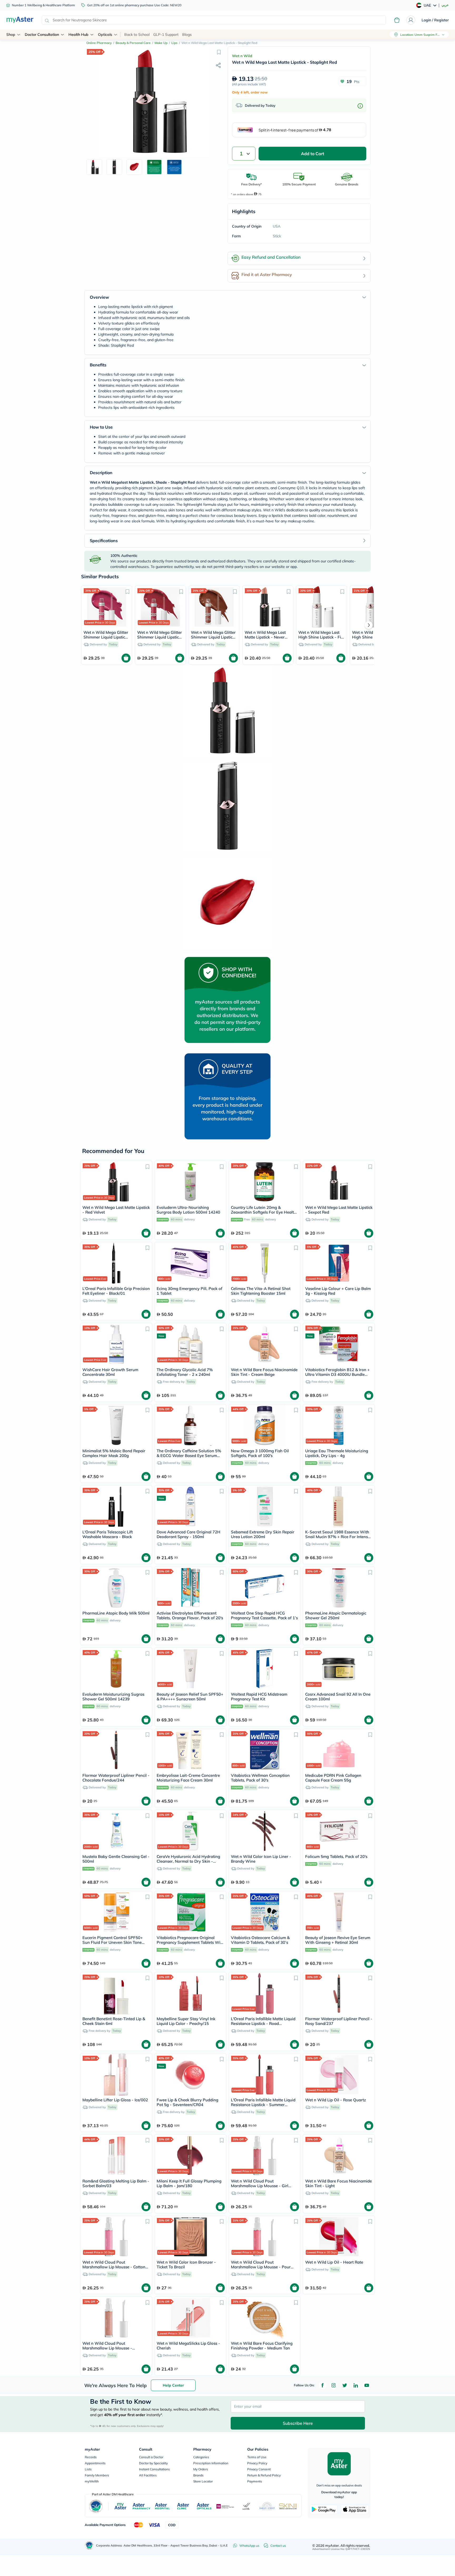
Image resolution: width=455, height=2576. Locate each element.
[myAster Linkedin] (356, 2385)
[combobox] (214, 20)
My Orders (201, 2469)
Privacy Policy (257, 2463)
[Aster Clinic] (183, 2506)
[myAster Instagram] (334, 2385)
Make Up (161, 43)
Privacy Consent (259, 2469)
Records (91, 2457)
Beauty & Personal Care (133, 43)
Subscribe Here (298, 2423)
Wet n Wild (242, 56)
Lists (88, 2469)
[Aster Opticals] (204, 2506)
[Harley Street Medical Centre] (267, 2506)
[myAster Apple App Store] (355, 2509)
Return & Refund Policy (264, 2475)
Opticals (105, 35)
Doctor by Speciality (153, 2463)
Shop (11, 35)
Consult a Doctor (151, 2457)
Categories (201, 2457)
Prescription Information (211, 2463)
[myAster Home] (89, 2545)
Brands (198, 2475)
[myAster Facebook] (323, 2385)
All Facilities (148, 2475)
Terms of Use (257, 2457)
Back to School (137, 35)
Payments (255, 2481)
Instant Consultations (154, 2469)
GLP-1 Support (166, 35)
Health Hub (78, 35)
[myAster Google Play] (324, 2509)
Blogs (187, 35)
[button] (219, 52)
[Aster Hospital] (162, 2506)
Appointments (95, 2463)
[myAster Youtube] (367, 2385)
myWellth (92, 2481)
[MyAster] (120, 2506)
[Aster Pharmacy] (142, 2506)
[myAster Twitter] (345, 2385)
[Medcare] (225, 2506)
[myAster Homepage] (20, 20)
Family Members (97, 2475)
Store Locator (203, 2481)
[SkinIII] (288, 2506)
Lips (174, 43)
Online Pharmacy (99, 43)
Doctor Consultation (42, 35)
